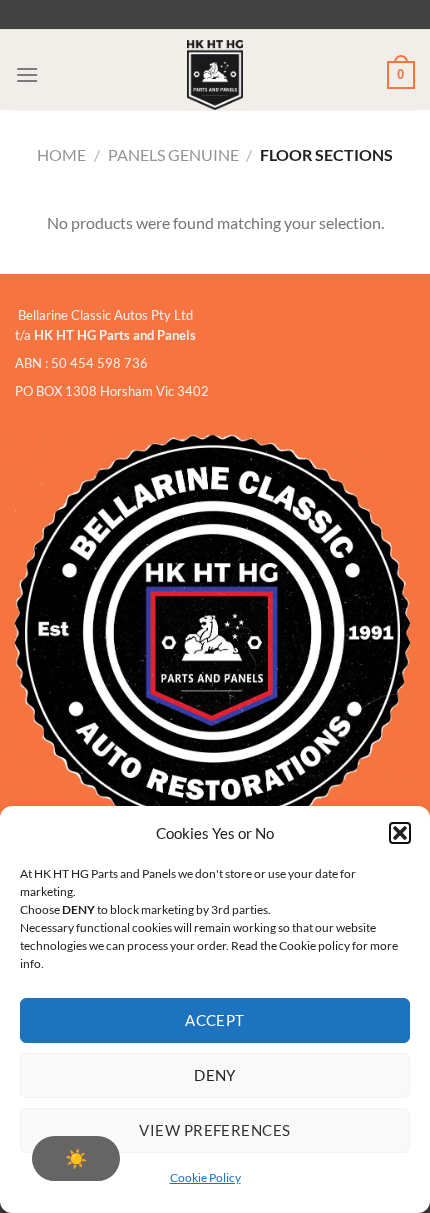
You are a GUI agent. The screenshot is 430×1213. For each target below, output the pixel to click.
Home (61, 154)
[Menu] (27, 74)
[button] (400, 833)
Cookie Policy (205, 1177)
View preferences (214, 1130)
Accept (215, 1020)
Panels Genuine (173, 154)
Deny (215, 1075)
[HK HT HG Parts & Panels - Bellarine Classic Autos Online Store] (215, 75)
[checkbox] (76, 1158)
